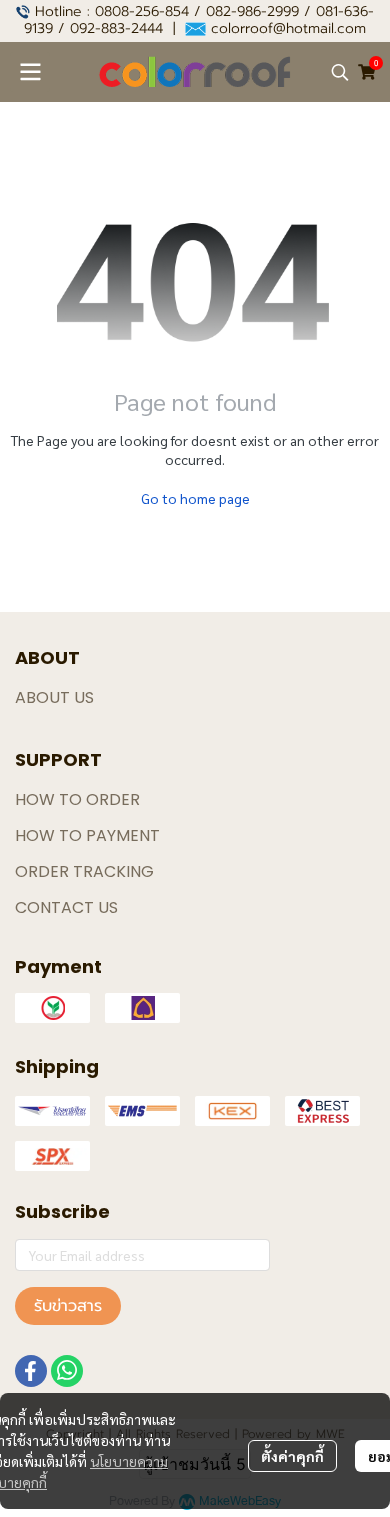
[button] (340, 72)
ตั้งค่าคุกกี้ (292, 1456)
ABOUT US (54, 697)
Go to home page (195, 498)
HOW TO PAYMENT (87, 835)
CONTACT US (66, 907)
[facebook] (31, 1371)
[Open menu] (30, 72)
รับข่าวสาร (68, 1306)
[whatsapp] (67, 1371)
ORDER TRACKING (84, 871)
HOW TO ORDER (77, 799)
